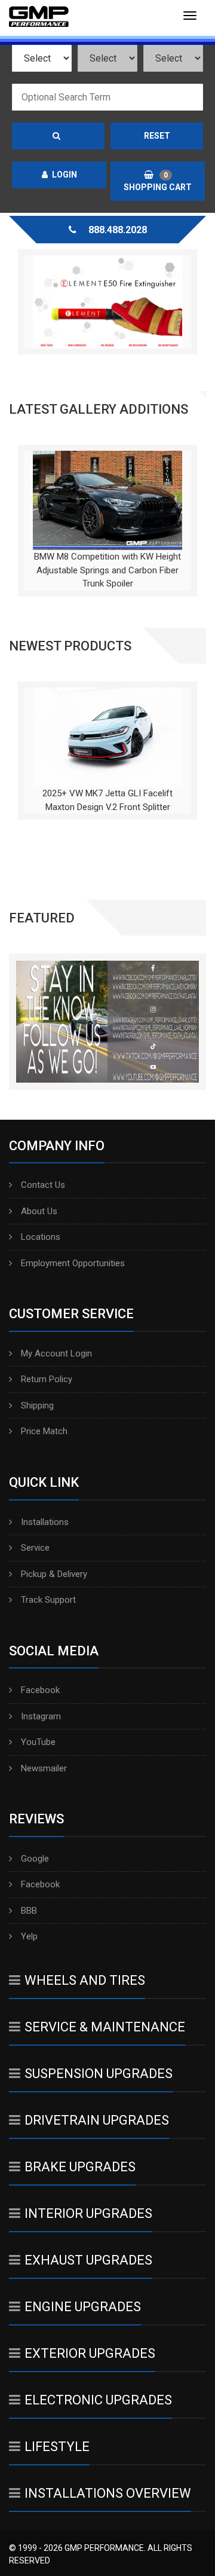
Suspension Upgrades (99, 2074)
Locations (41, 1237)
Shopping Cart (158, 181)
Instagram (41, 1716)
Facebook (40, 1690)
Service (35, 1548)
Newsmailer (44, 1768)
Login (64, 175)
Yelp (29, 1936)
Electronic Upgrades (98, 2400)
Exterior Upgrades (90, 2353)
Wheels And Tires (85, 1980)
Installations (45, 1522)
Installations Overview (108, 2493)
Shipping (37, 1405)
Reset (157, 136)
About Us (39, 1211)
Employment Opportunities (73, 1263)
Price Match (44, 1431)
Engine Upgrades (83, 2307)
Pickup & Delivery (54, 1574)
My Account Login (56, 1353)
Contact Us (43, 1185)
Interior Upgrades (88, 2213)
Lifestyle (57, 2447)
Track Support (48, 1600)
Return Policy (47, 1379)
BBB (29, 1911)
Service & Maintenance (105, 2027)
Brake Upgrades (80, 2167)
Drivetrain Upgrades (97, 2120)
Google (35, 1859)
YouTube (38, 1742)
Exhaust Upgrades (88, 2260)
